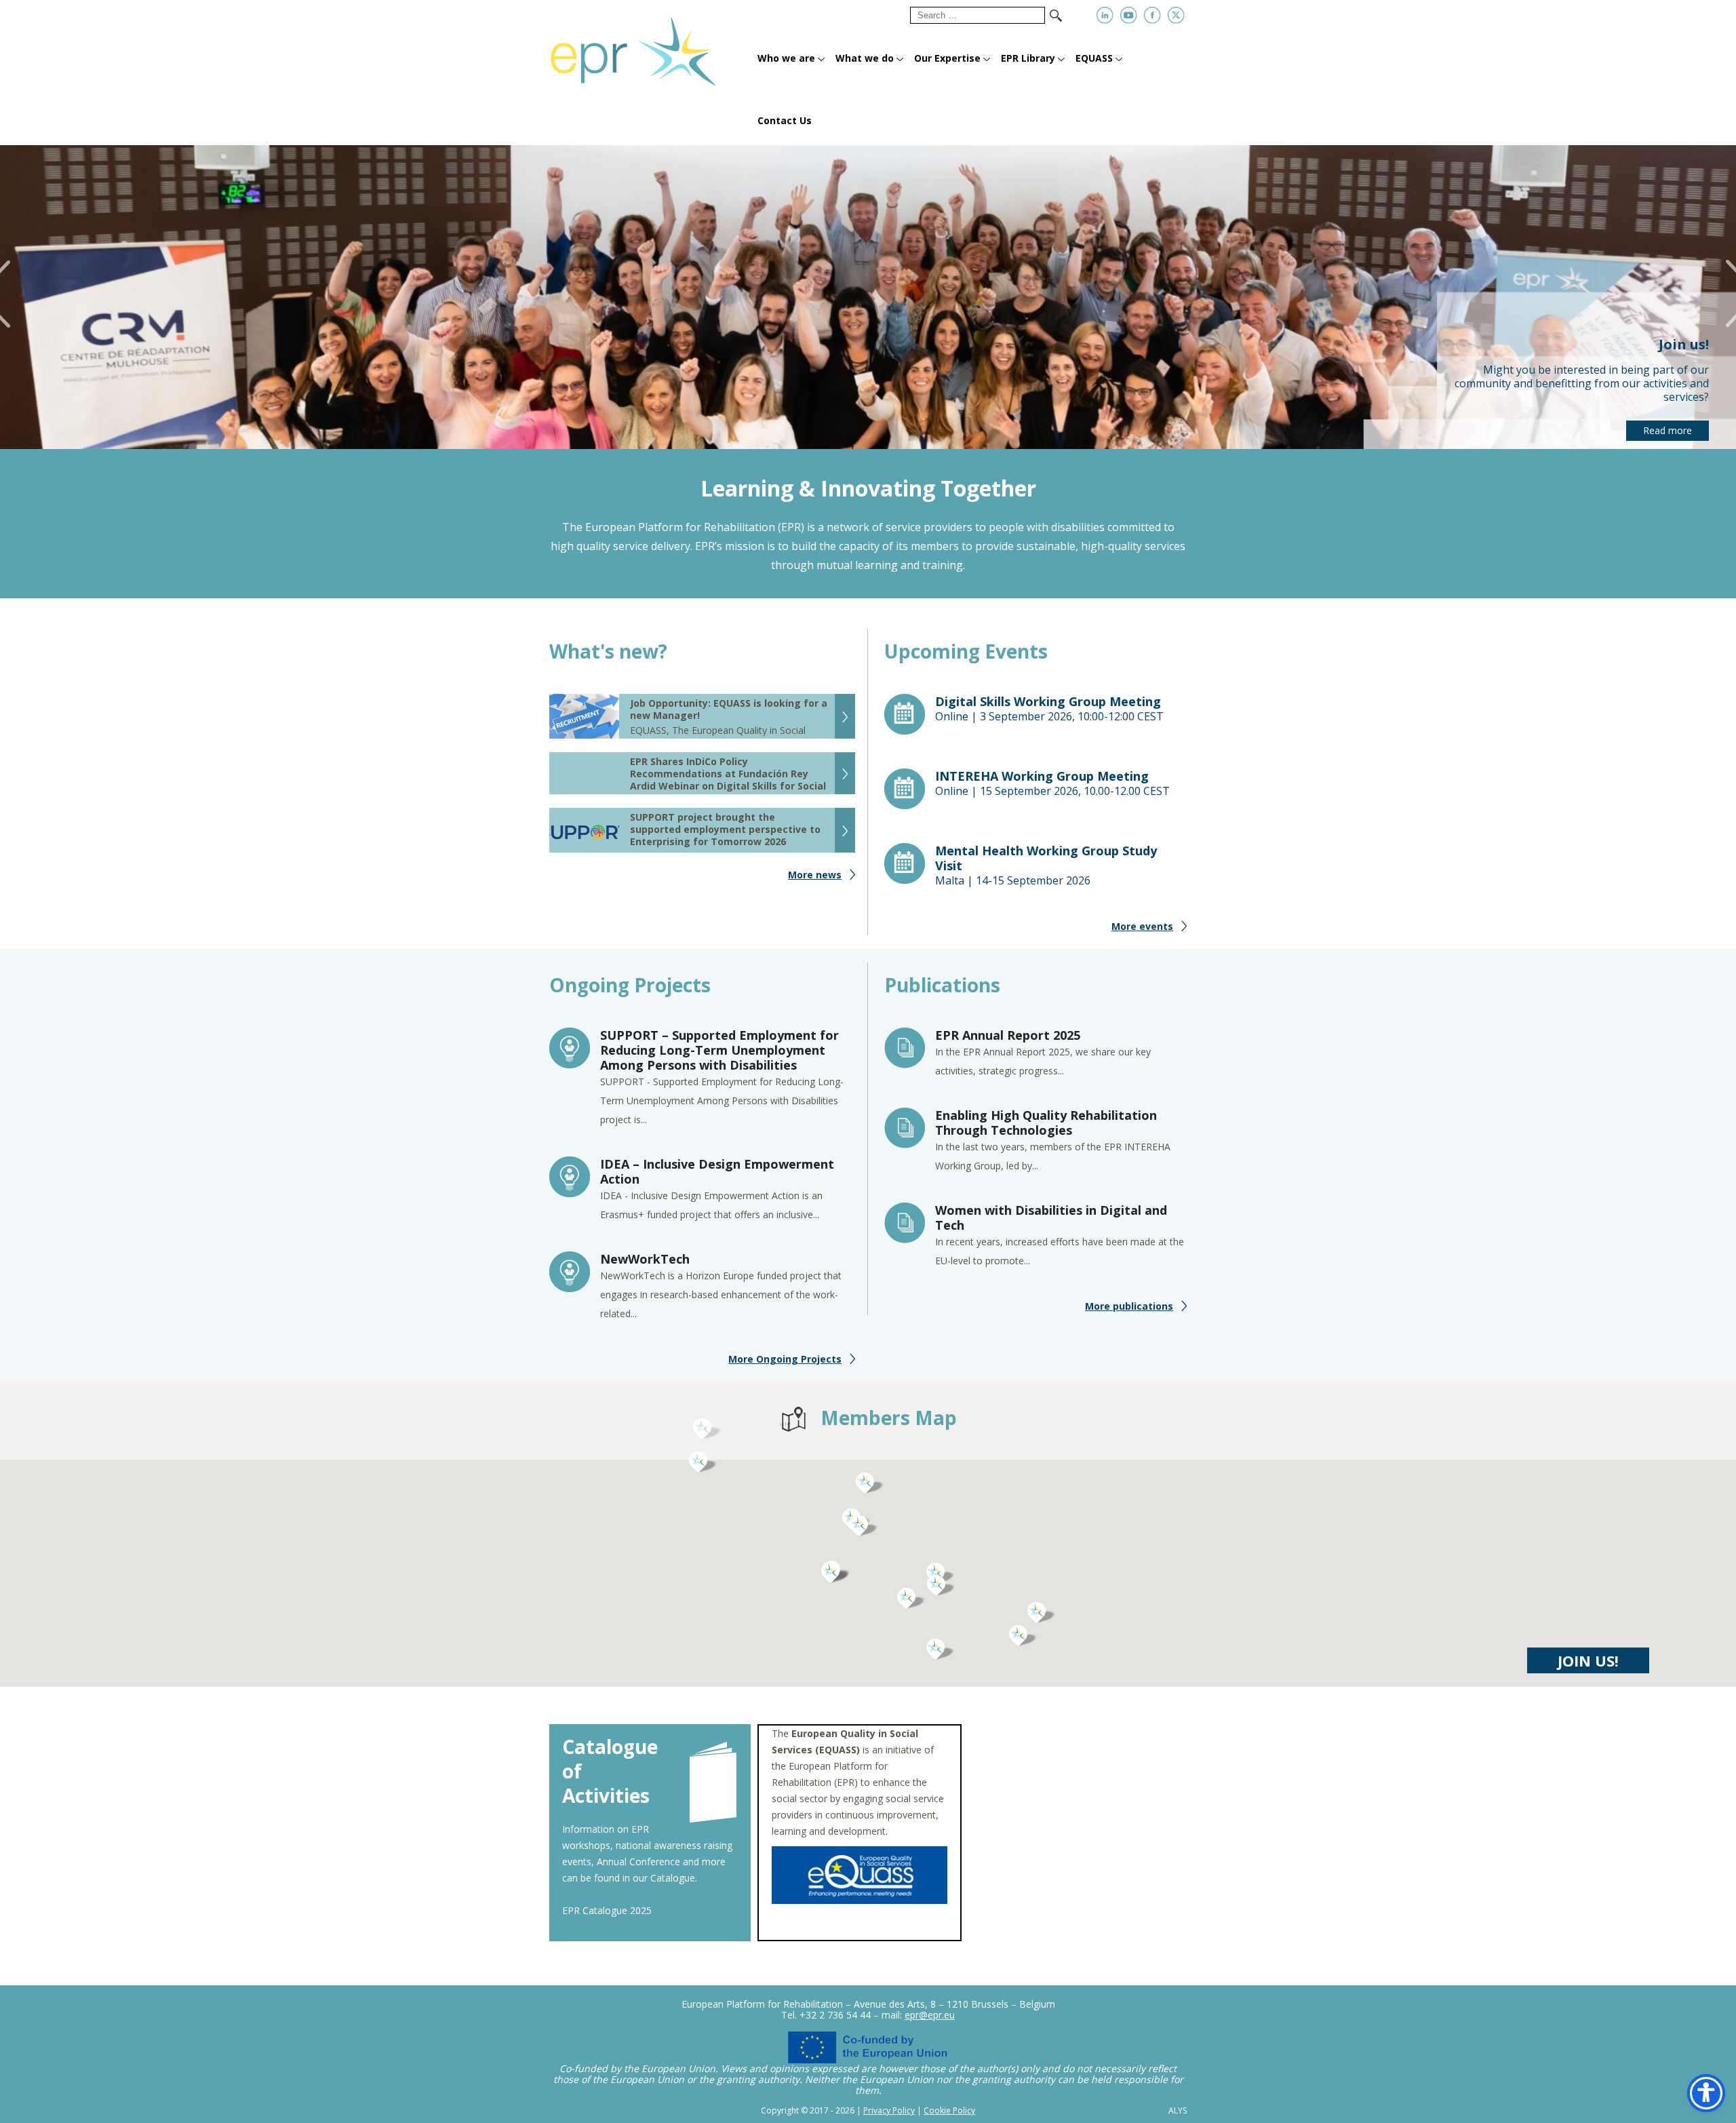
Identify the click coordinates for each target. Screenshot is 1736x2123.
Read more (1668, 430)
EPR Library (1028, 58)
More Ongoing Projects (785, 1359)
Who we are (786, 58)
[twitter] (1176, 15)
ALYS (1178, 2111)
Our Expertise (947, 58)
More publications (1129, 1306)
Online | (1049, 709)
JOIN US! (1588, 1660)
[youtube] (1129, 15)
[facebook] (1152, 15)
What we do (865, 58)
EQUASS (1094, 58)
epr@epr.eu (930, 2015)
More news (815, 875)
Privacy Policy (889, 2110)
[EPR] (649, 46)
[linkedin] (1105, 15)
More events (1142, 926)
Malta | (1046, 865)
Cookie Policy (949, 2110)
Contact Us (785, 120)
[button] (911, 1599)
